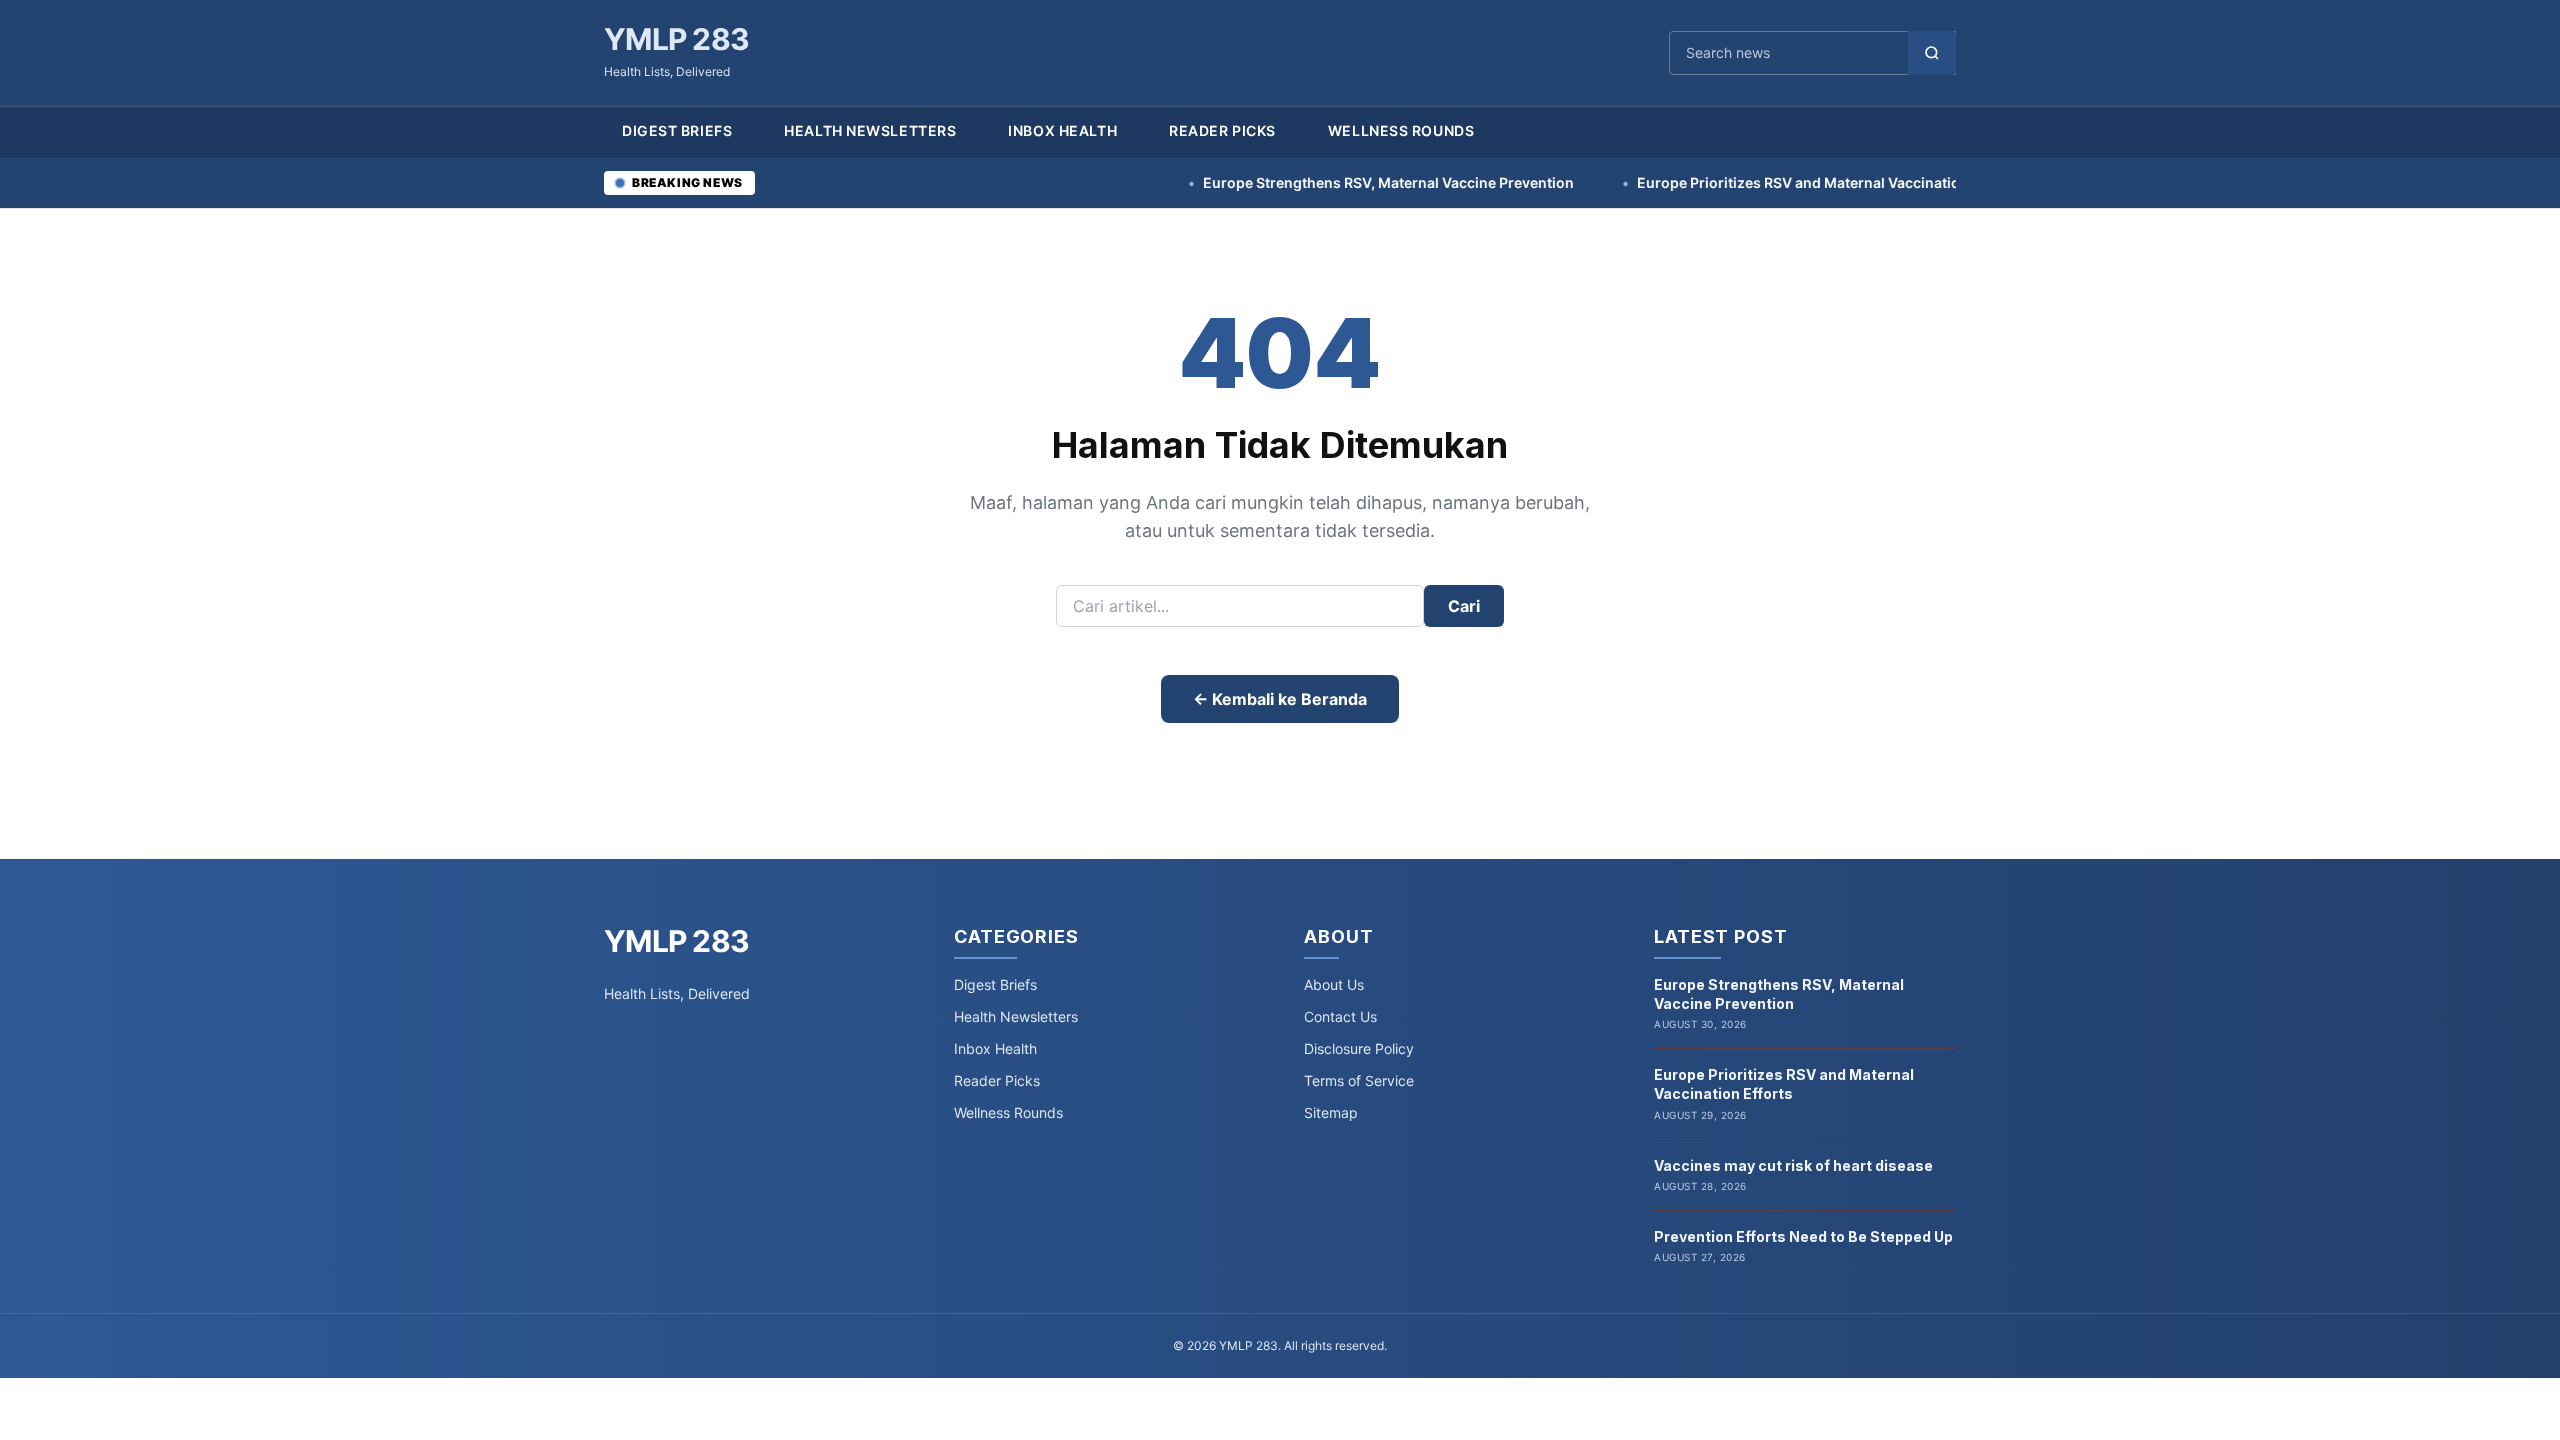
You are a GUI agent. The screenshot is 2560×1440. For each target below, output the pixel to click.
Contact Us (1340, 1016)
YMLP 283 (676, 39)
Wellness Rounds (1401, 130)
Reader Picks (1222, 130)
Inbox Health (1062, 130)
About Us (1334, 984)
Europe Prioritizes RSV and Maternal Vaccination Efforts (1751, 182)
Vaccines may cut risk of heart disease (1793, 1165)
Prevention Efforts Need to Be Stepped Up (1803, 1236)
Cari (1464, 606)
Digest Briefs (677, 130)
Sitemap (1331, 1112)
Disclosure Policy (1359, 1048)
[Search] (1932, 53)
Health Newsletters (870, 130)
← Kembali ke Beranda (1280, 699)
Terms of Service (1359, 1080)
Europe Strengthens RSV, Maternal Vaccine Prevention (1312, 182)
